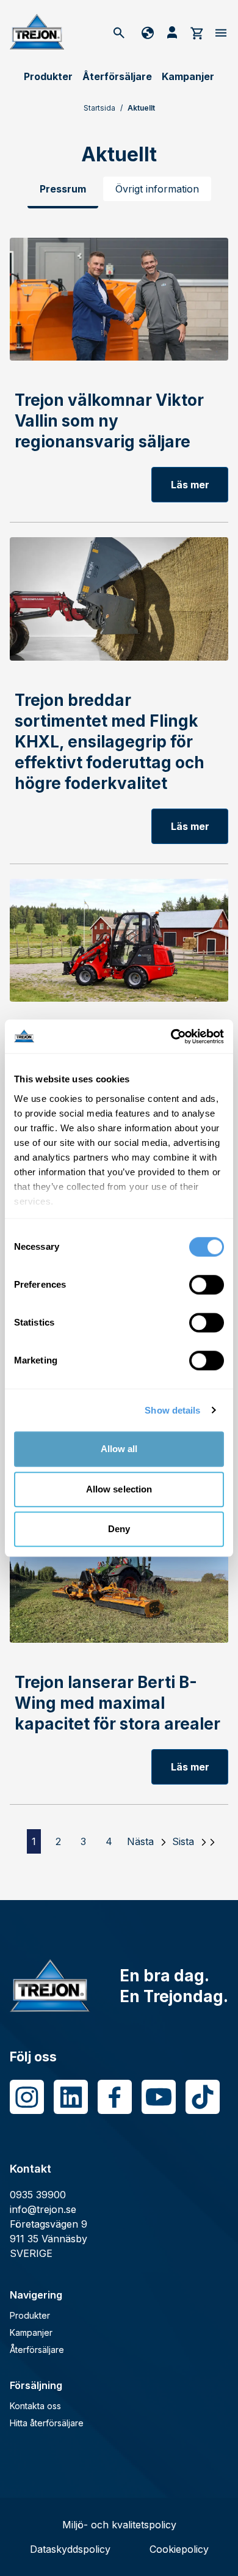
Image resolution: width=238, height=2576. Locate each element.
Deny (119, 1529)
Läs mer (190, 485)
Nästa (140, 1841)
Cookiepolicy (179, 2549)
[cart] (197, 32)
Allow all (119, 1449)
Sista (183, 1841)
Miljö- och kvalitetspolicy (119, 2525)
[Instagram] (27, 2097)
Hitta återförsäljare (47, 2423)
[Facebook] (115, 2097)
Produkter (48, 76)
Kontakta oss (35, 2406)
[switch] (207, 1285)
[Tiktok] (203, 2097)
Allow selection (119, 1489)
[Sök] (119, 32)
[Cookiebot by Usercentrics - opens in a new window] (171, 1037)
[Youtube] (159, 2097)
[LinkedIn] (71, 2097)
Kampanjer (188, 76)
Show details (172, 1410)
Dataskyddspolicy (70, 2549)
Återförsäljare (117, 76)
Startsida (99, 108)
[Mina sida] (172, 32)
